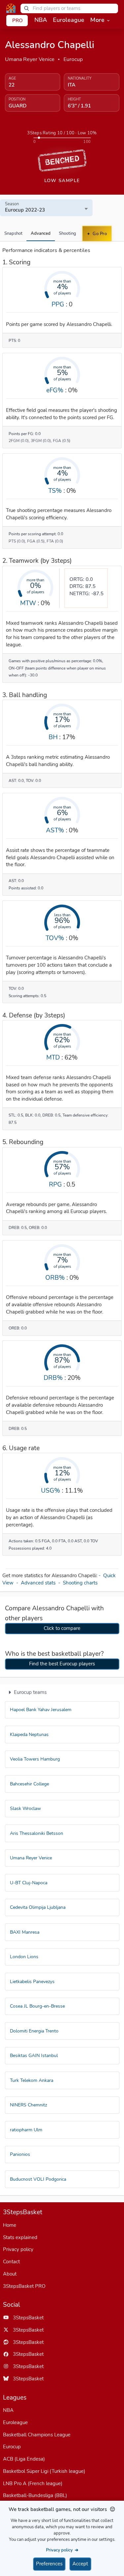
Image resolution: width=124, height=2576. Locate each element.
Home (10, 2225)
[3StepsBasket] (11, 8)
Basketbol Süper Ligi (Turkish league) (44, 2471)
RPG (55, 1184)
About (10, 2274)
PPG (58, 304)
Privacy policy (18, 2249)
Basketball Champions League (37, 2435)
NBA (8, 2410)
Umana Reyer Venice (30, 59)
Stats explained (20, 2237)
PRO (18, 21)
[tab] (13, 233)
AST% (55, 830)
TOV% (55, 938)
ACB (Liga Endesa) (24, 2459)
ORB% (55, 1278)
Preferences (49, 2564)
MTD (53, 1057)
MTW (28, 603)
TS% (55, 491)
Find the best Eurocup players (62, 1664)
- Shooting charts (79, 1583)
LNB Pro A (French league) (33, 2483)
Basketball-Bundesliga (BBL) (35, 2495)
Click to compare (62, 1628)
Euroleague (15, 2422)
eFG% (55, 390)
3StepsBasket (26, 2318)
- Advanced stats (37, 1583)
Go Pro (99, 234)
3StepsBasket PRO (24, 2286)
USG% (51, 1490)
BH (53, 737)
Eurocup (73, 59)
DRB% (53, 1378)
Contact (11, 2262)
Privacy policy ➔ (62, 2550)
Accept (80, 2564)
